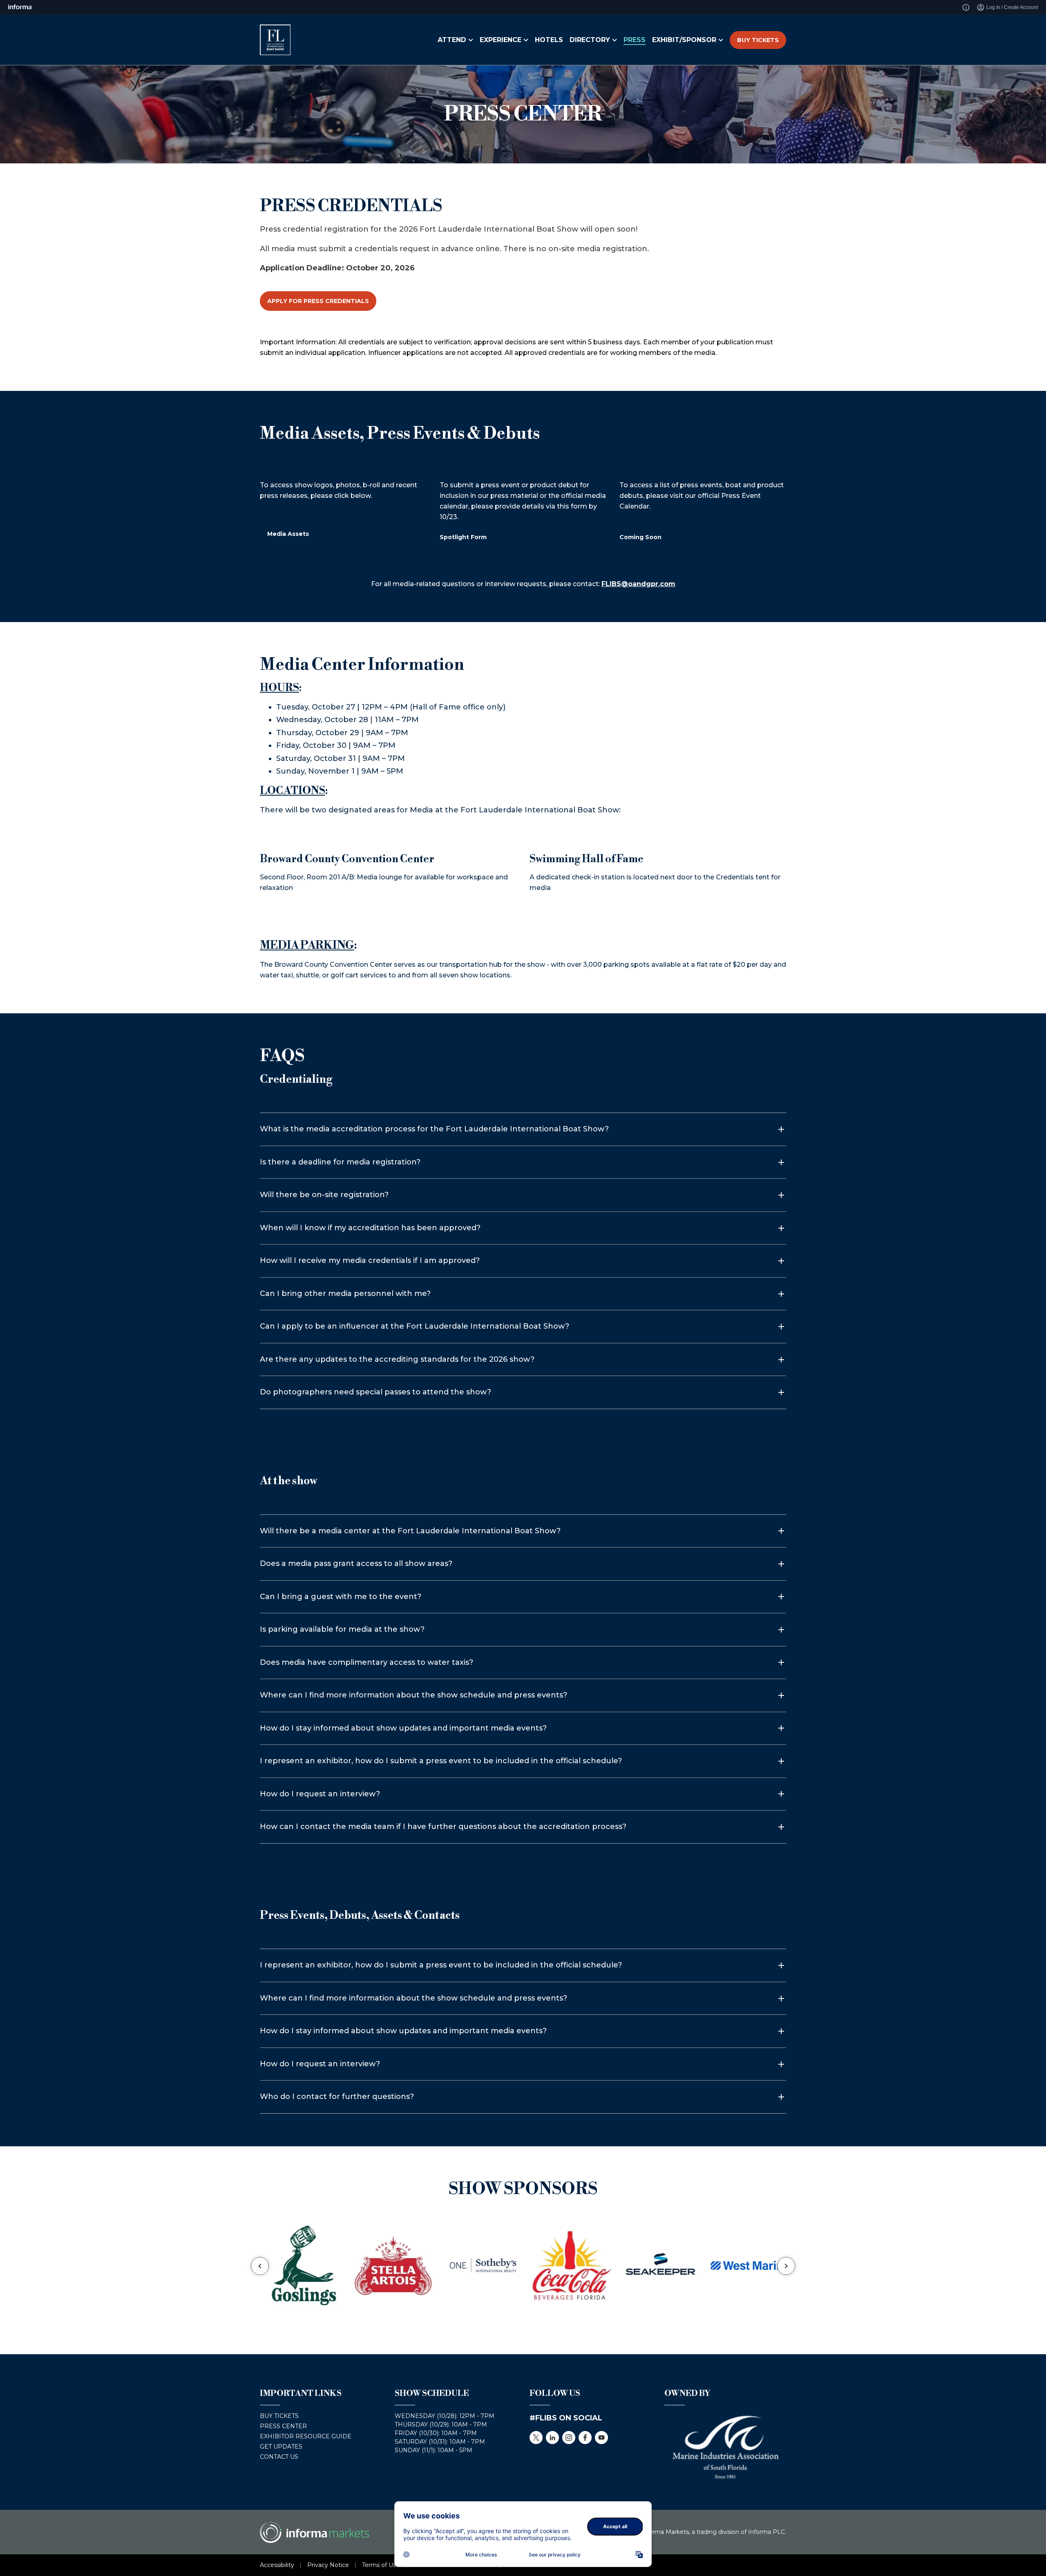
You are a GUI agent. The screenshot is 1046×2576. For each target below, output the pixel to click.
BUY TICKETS (758, 40)
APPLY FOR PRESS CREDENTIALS (318, 301)
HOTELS (549, 40)
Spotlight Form (463, 537)
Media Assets (288, 534)
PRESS (635, 40)
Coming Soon (640, 537)
